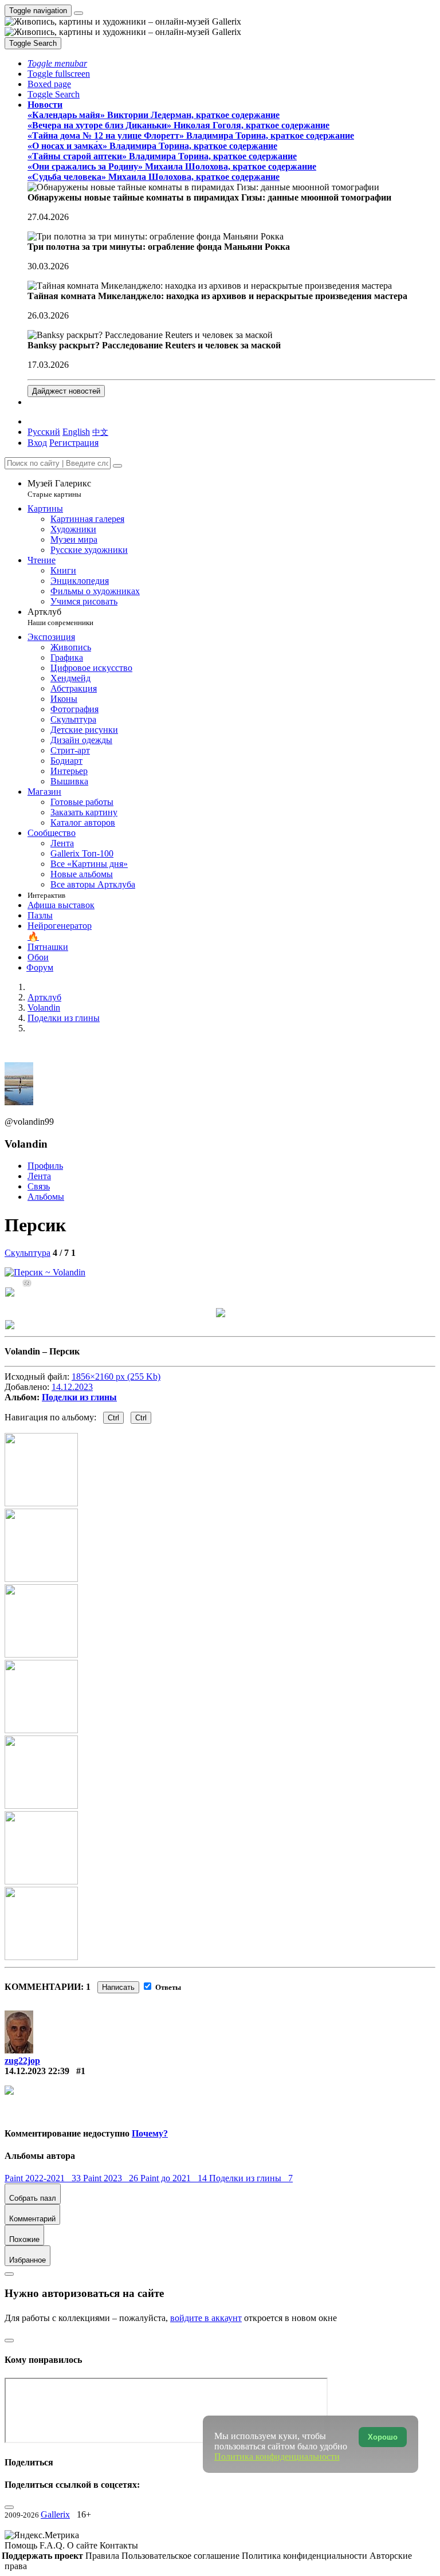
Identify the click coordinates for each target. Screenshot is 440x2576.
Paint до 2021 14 (175, 2178)
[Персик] (45, 1272)
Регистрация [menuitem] (74, 443)
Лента (39, 1176)
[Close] (117, 466)
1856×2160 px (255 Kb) (116, 1377)
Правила (103, 2556)
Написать (118, 1987)
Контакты (119, 2545)
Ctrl (113, 1418)
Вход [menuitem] (37, 443)
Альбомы (46, 1197)
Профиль (45, 1166)
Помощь (22, 2545)
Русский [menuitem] (44, 432)
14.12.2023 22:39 (37, 2071)
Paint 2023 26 (112, 2178)
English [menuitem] (76, 432)
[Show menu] (78, 13)
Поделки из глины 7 (251, 2178)
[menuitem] (100, 432)
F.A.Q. (53, 2545)
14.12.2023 (72, 1387)
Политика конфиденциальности (306, 2556)
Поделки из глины (79, 1397)
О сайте (83, 2545)
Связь (39, 1186)
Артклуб (60, 617)
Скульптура (27, 1253)
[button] (57, 63)
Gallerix (55, 2514)
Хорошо (383, 2437)
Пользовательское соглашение (182, 2556)
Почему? (150, 2133)
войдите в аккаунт (206, 2318)
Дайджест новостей (66, 391)
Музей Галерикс (59, 488)
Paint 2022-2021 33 (44, 2178)
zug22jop (22, 2061)
